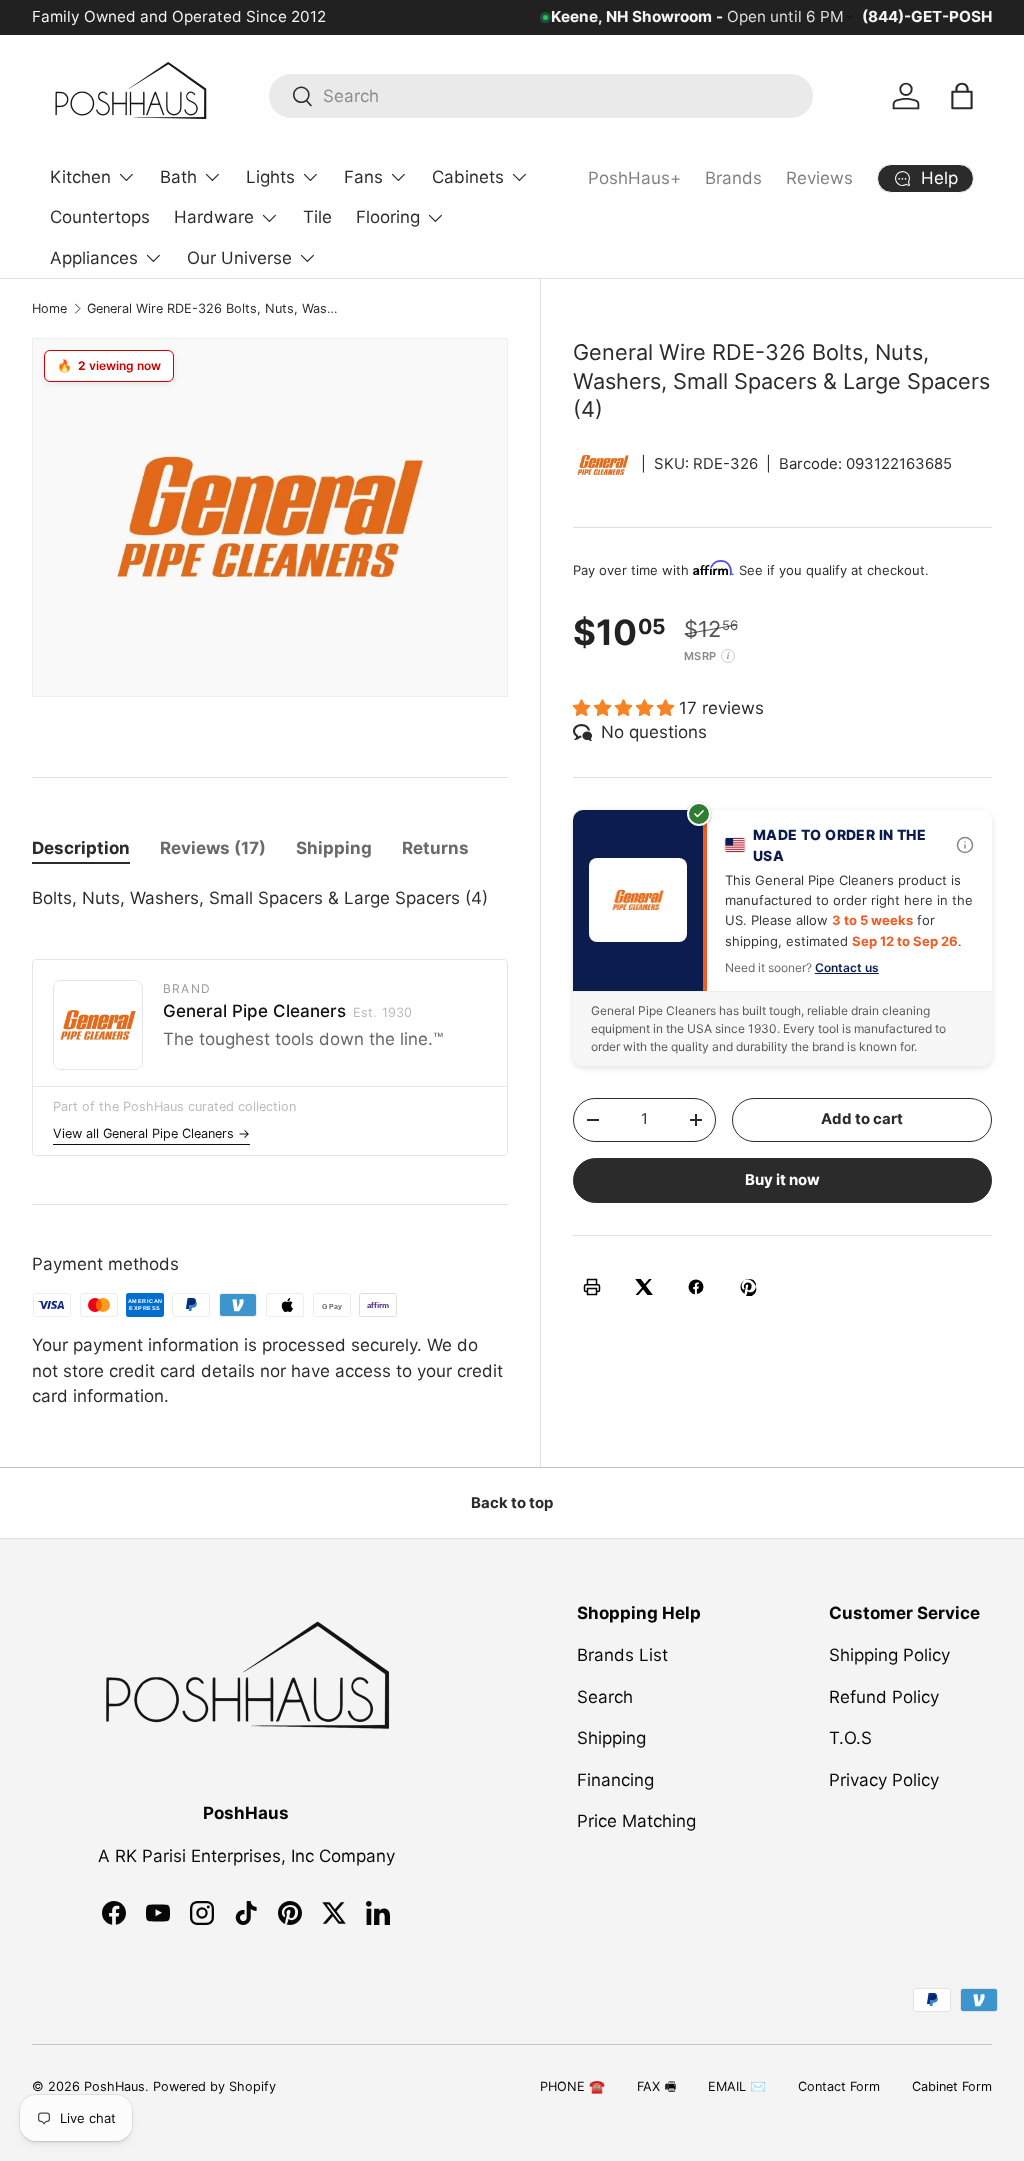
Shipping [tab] (334, 848)
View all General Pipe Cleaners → (151, 1133)
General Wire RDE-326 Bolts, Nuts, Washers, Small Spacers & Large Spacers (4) (214, 308)
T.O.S (850, 1738)
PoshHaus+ (634, 178)
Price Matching (636, 1821)
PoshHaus (114, 2086)
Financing (615, 1780)
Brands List (622, 1655)
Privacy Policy (884, 1780)
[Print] (592, 1287)
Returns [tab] (435, 848)
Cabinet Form (952, 2086)
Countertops (100, 217)
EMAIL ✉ (737, 2086)
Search (605, 1697)
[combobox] (541, 96)
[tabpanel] (270, 899)
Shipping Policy (889, 1655)
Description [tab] (81, 848)
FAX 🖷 (656, 2086)
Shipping (611, 1738)
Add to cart (862, 1119)
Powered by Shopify (214, 2086)
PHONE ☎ (572, 2086)
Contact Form (839, 2086)
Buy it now (782, 1180)
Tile (317, 217)
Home (49, 308)
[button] (962, 96)
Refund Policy (884, 1697)
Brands (733, 178)
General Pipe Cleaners (287, 1011)
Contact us (847, 967)
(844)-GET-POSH (927, 16)
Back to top (512, 1503)
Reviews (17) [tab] (213, 848)
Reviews (819, 178)
